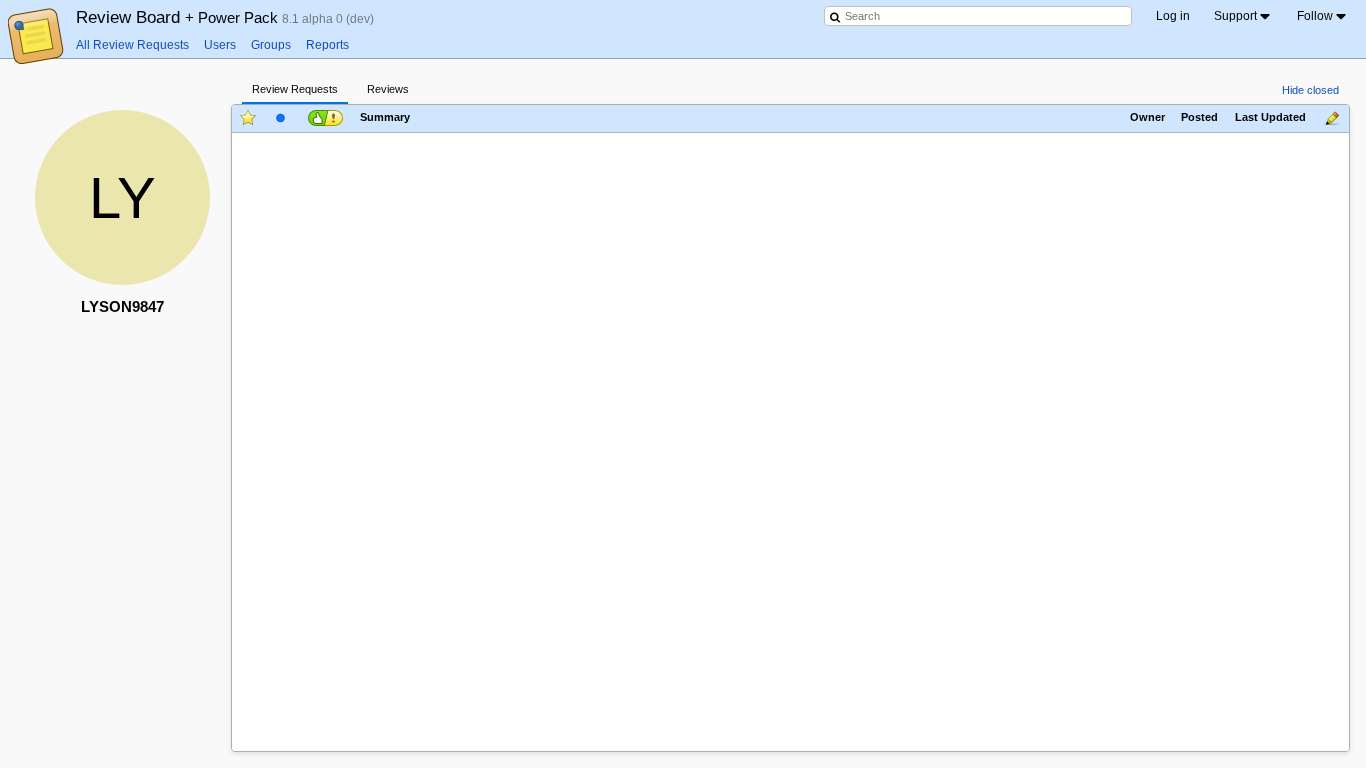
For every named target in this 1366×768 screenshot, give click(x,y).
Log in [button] (1173, 16)
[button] (323, 117)
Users (220, 45)
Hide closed (1310, 90)
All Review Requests (132, 45)
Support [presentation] (1235, 16)
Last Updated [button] (1270, 118)
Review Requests (295, 89)
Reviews (388, 89)
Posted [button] (1199, 118)
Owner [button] (1147, 118)
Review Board (179, 17)
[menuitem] (1243, 16)
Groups (271, 45)
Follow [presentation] (1315, 16)
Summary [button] (385, 118)
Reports (327, 45)
